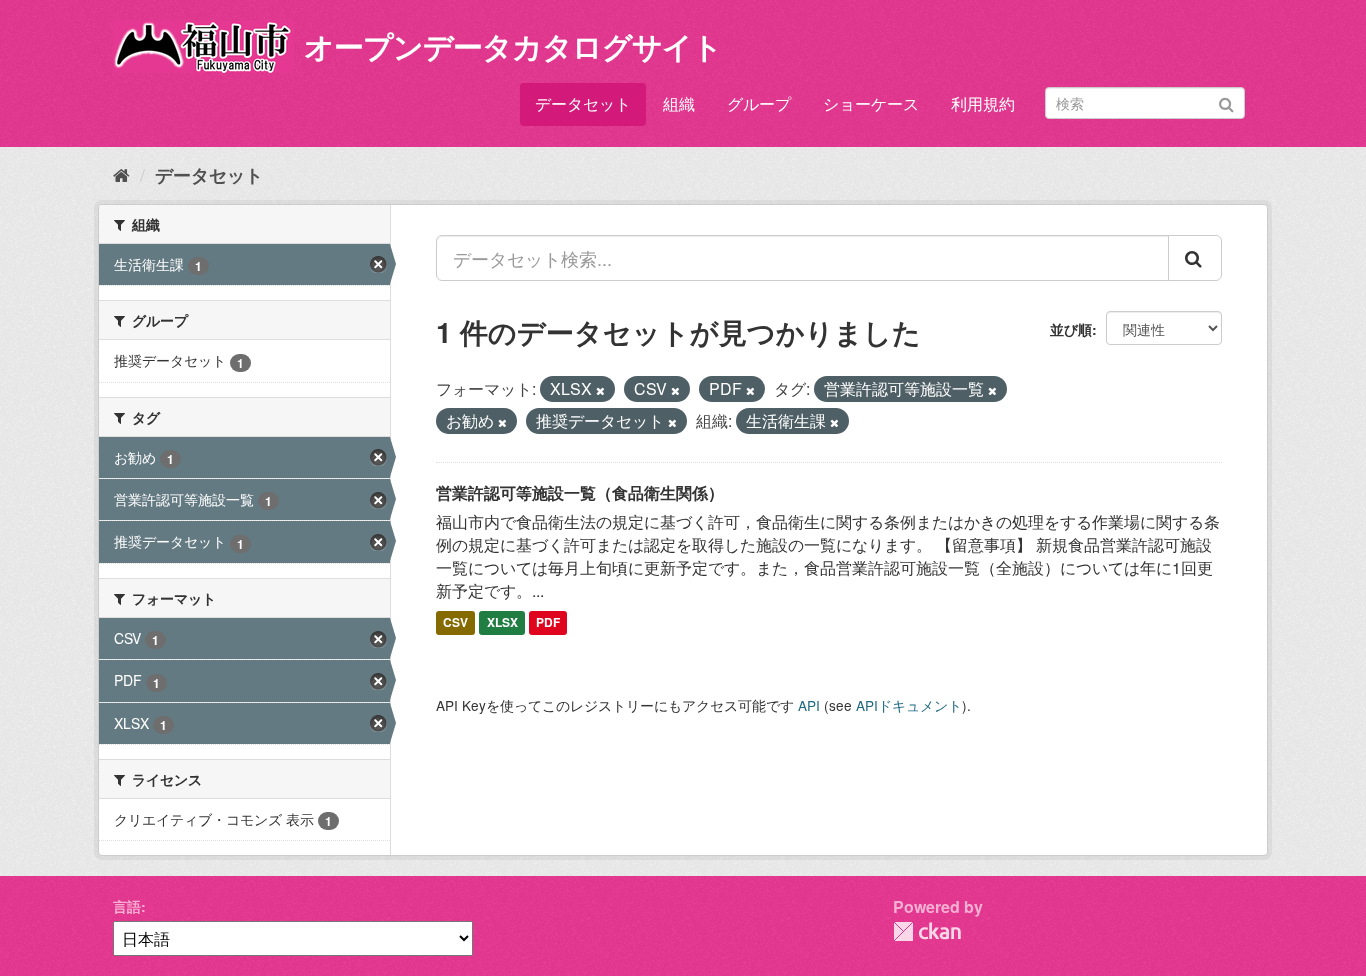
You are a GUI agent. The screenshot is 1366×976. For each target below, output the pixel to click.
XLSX (502, 623)
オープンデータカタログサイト (513, 45)
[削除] (600, 390)
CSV (455, 623)
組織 (679, 103)
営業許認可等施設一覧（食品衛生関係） (580, 492)
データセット (583, 103)
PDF (548, 623)
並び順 (1071, 329)
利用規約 (983, 103)
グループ (759, 103)
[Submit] (1226, 101)
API (809, 705)
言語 (127, 906)
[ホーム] (121, 174)
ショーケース (871, 103)
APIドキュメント (909, 705)
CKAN (927, 931)
